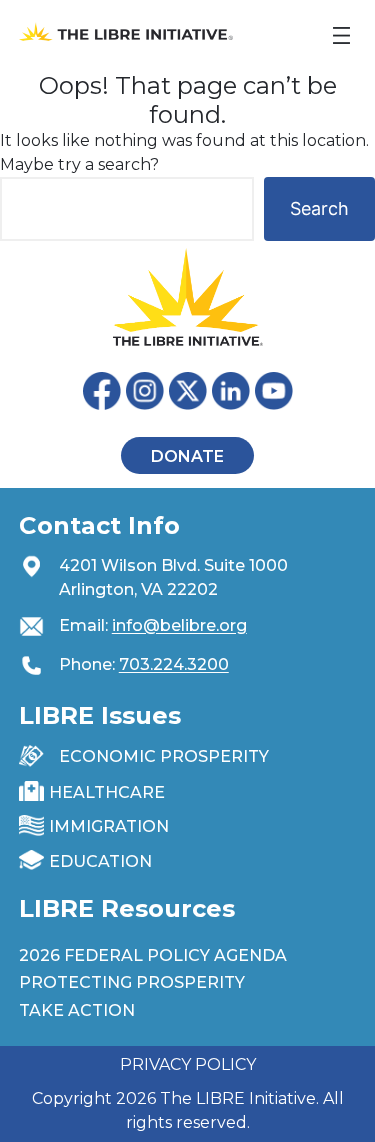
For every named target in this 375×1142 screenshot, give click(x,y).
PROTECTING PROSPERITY (132, 982)
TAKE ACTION (77, 1010)
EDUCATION (100, 861)
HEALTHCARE (107, 792)
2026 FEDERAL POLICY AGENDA (153, 955)
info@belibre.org (179, 625)
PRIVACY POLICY (188, 1064)
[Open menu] (341, 35)
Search (319, 208)
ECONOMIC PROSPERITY (164, 756)
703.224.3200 (174, 664)
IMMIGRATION (109, 826)
